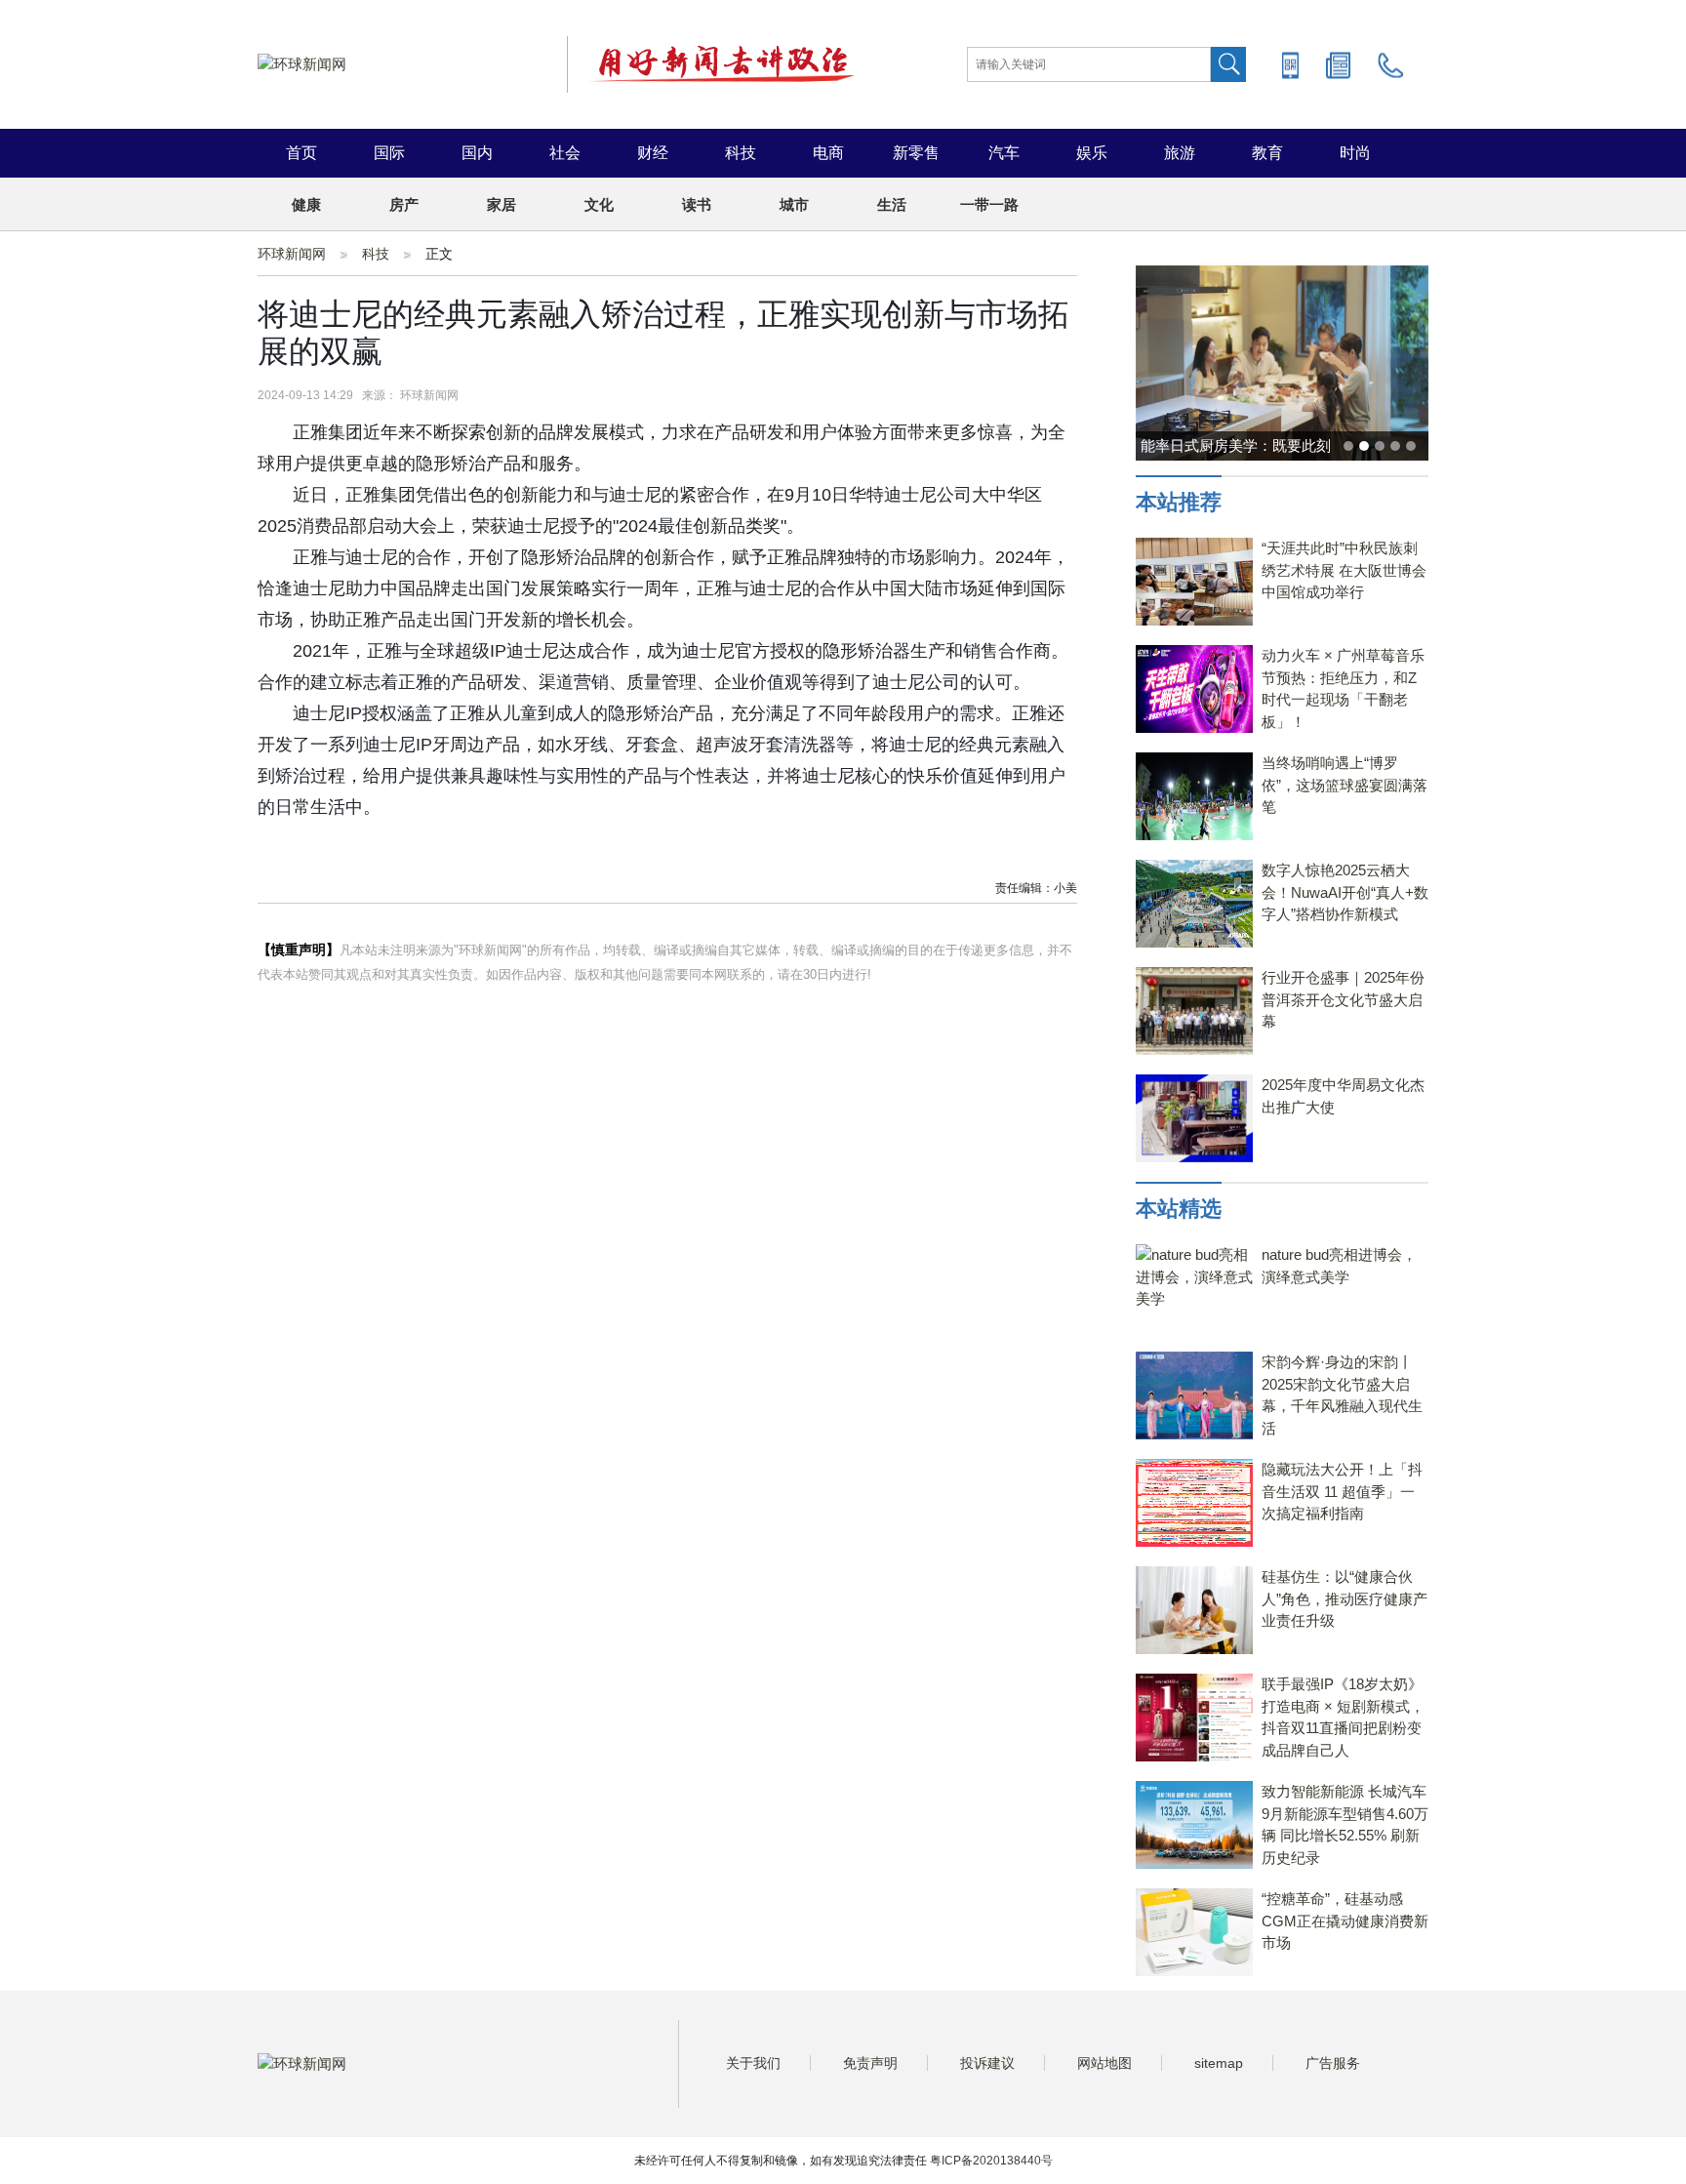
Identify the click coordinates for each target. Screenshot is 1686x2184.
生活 (892, 204)
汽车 (1004, 153)
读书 (697, 204)
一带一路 (989, 204)
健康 (306, 204)
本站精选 (1179, 1209)
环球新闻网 (292, 254)
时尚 (1355, 153)
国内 (477, 153)
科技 (741, 153)
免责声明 (870, 2063)
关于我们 (753, 2063)
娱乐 (1092, 153)
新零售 (916, 153)
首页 (301, 153)
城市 (794, 204)
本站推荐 (1179, 502)
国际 (389, 153)
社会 (565, 153)
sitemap (1219, 2063)
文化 (599, 204)
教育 (1267, 153)
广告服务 (1333, 2063)
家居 (502, 204)
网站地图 (1104, 2063)
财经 (653, 153)
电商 (828, 153)
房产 (404, 204)
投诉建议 (987, 2063)
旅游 (1180, 153)
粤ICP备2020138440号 (991, 2161)
